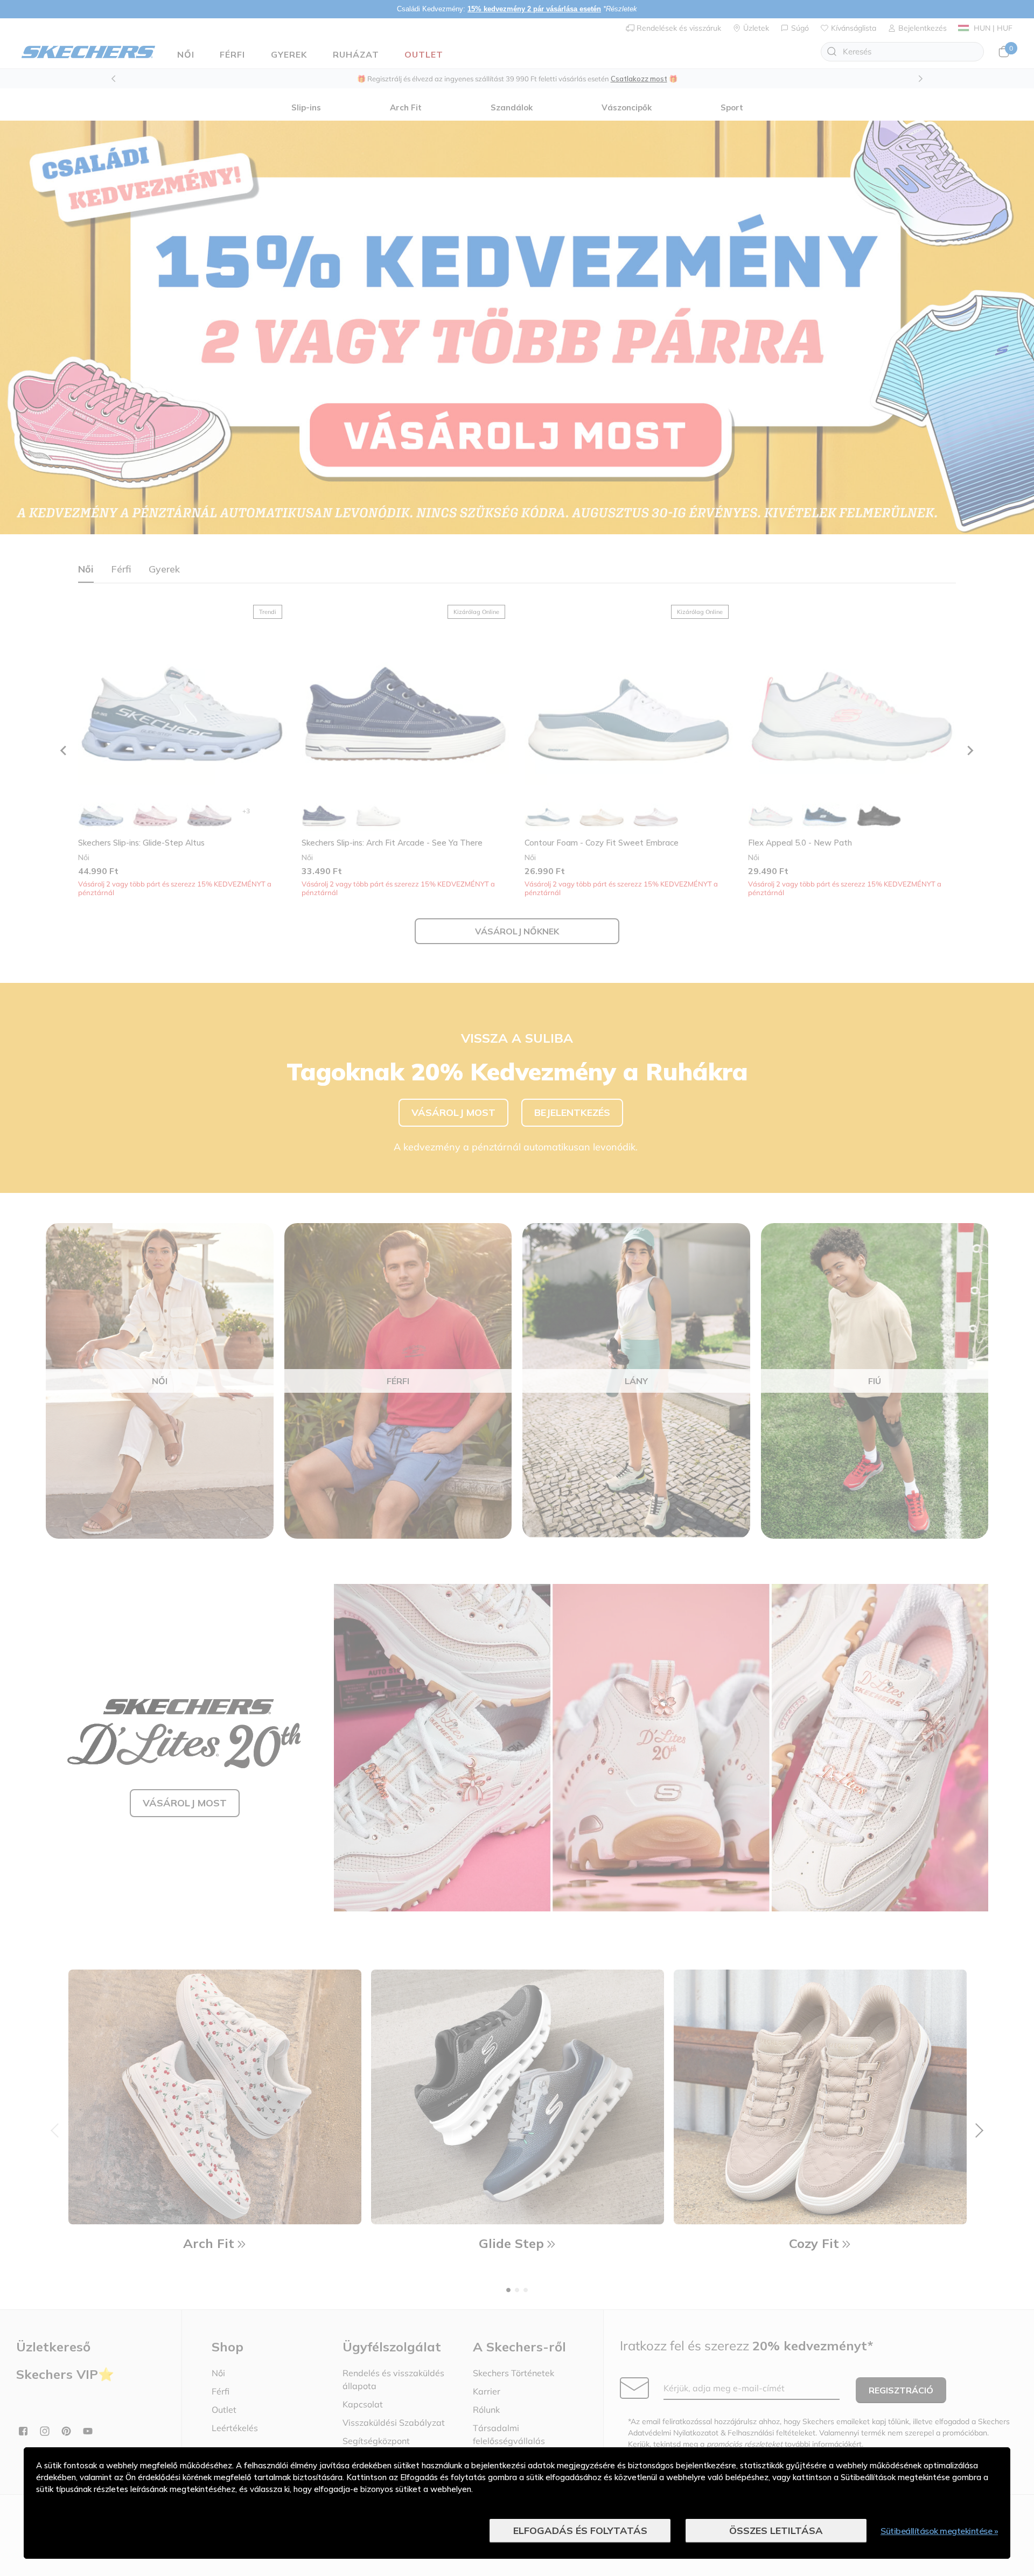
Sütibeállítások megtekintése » (939, 2531)
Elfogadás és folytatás (580, 2530)
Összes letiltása (776, 2530)
